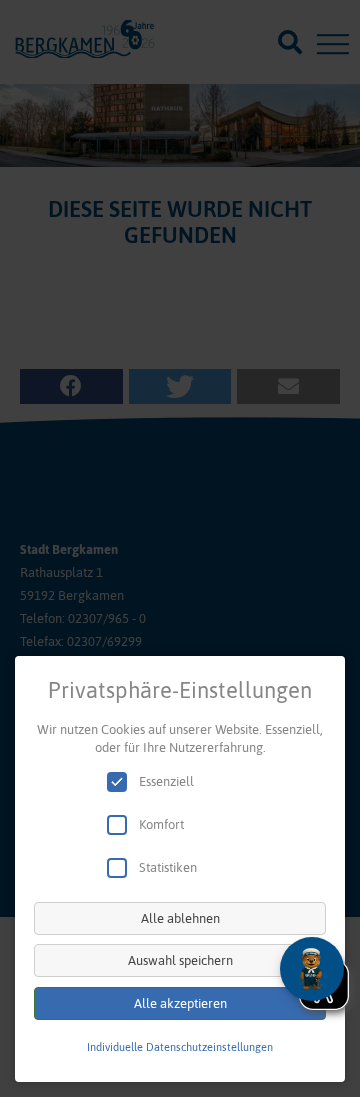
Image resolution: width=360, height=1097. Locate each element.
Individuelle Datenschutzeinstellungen (180, 1047)
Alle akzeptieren (180, 1003)
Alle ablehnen (180, 918)
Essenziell (166, 781)
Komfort (161, 824)
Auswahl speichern (180, 960)
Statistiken (168, 867)
